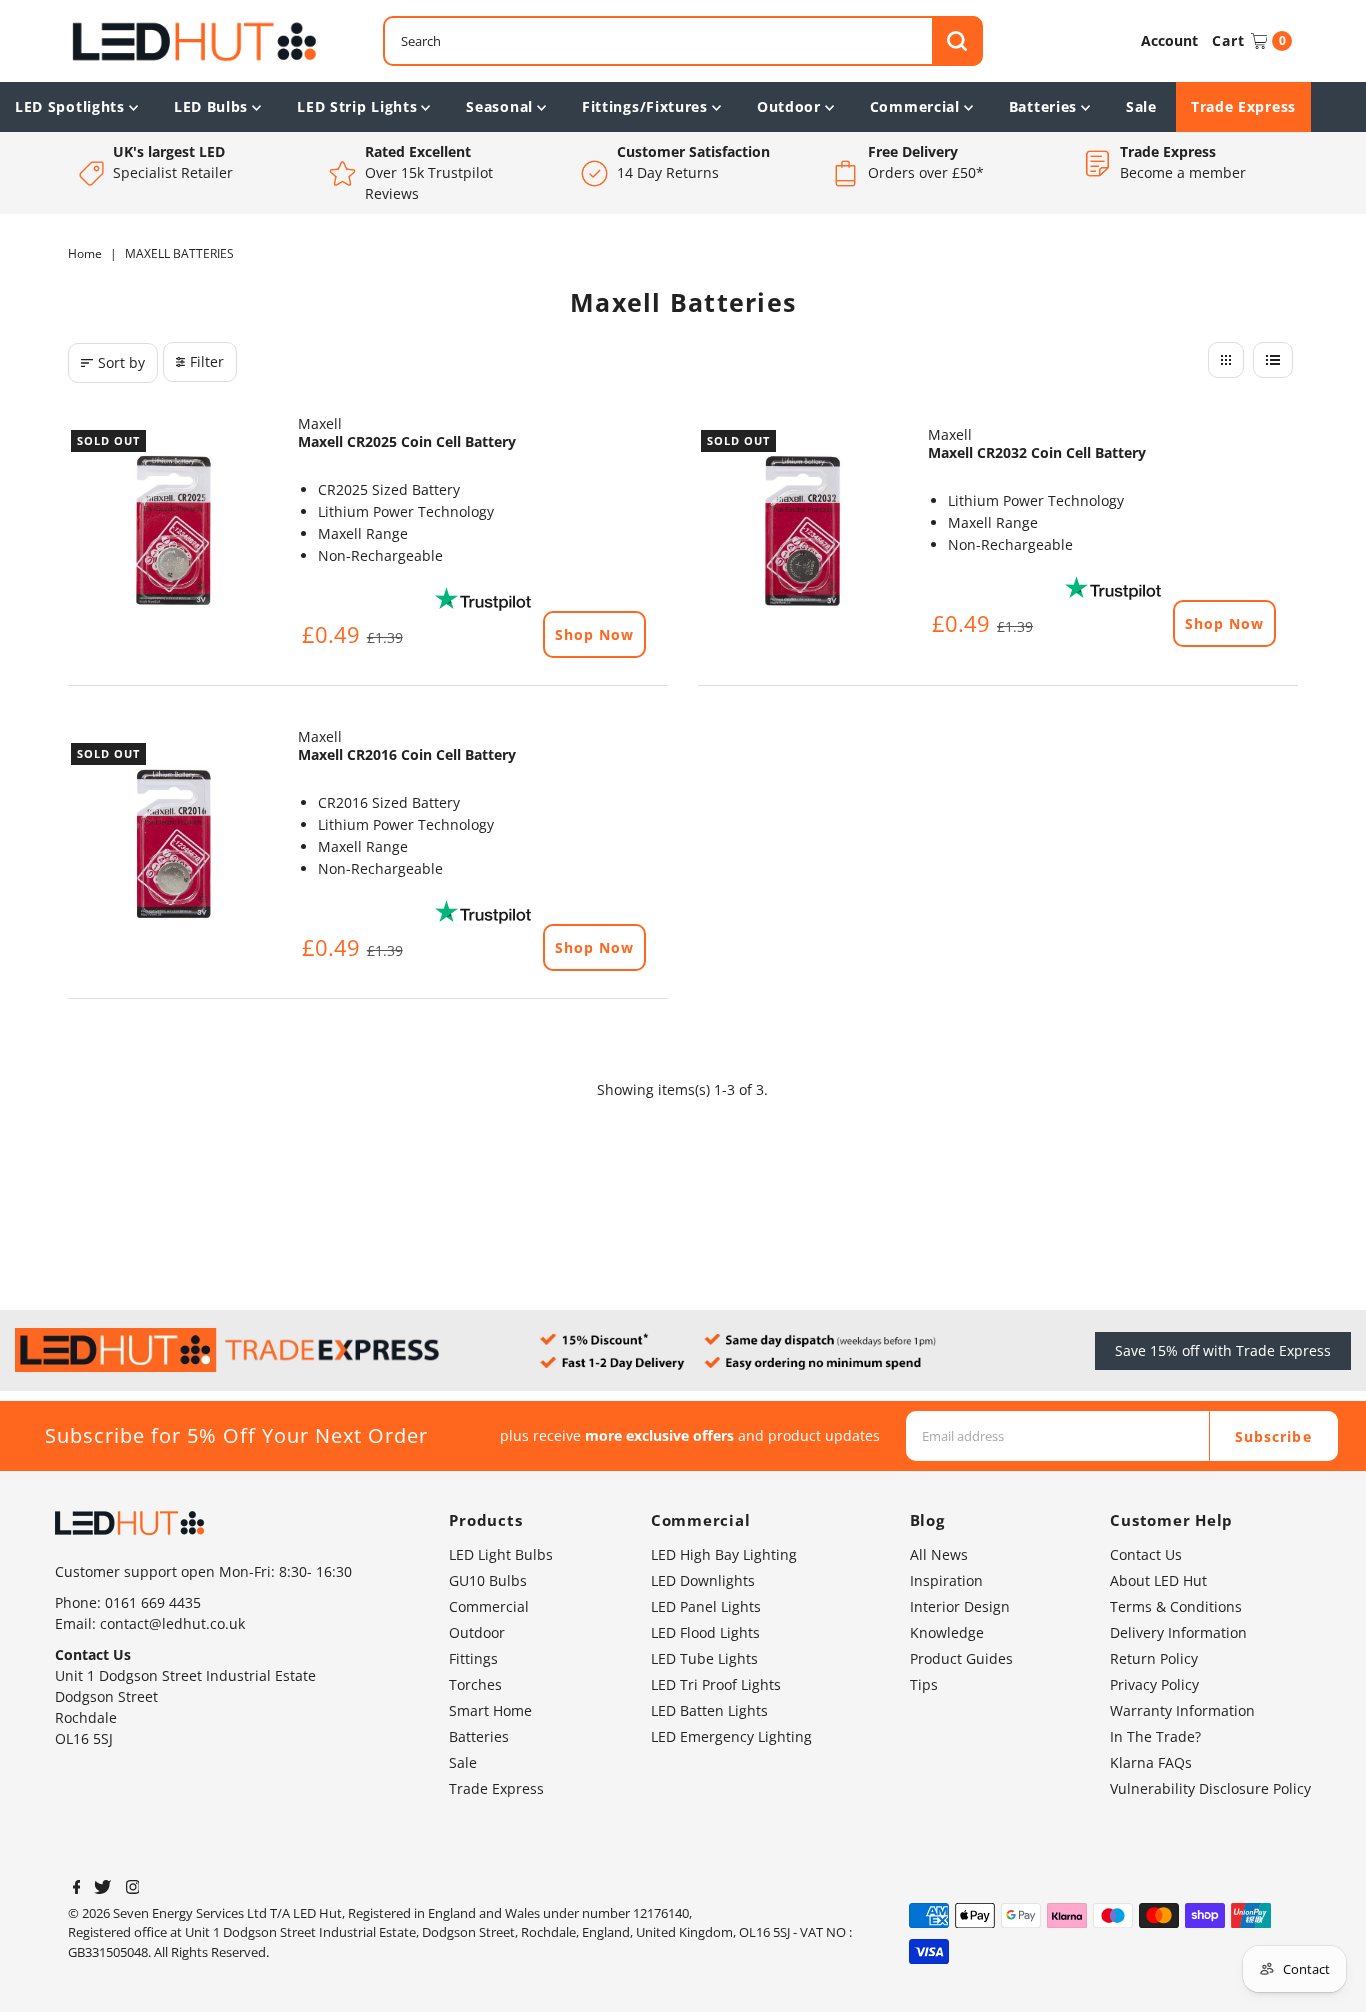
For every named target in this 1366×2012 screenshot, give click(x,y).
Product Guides (961, 1658)
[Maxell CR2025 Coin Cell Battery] (173, 532)
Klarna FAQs (1151, 1762)
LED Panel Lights (706, 1606)
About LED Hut (1158, 1580)
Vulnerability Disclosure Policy (1210, 1788)
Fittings (473, 1658)
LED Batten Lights (709, 1710)
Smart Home (490, 1710)
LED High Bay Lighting (724, 1554)
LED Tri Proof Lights (716, 1684)
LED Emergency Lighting (731, 1736)
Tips (924, 1684)
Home (85, 253)
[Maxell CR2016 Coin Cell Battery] (173, 845)
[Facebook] (77, 1889)
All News (939, 1554)
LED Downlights (703, 1580)
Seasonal (499, 106)
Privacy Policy (1154, 1684)
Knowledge (947, 1632)
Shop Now (594, 634)
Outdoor (789, 106)
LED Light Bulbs (501, 1554)
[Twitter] (102, 1889)
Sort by (121, 362)
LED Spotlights (70, 106)
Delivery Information (1178, 1632)
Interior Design (960, 1606)
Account (1169, 40)
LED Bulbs (211, 106)
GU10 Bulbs (488, 1580)
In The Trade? (1155, 1736)
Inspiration (946, 1580)
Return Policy (1154, 1658)
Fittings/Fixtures (645, 106)
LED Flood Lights (705, 1632)
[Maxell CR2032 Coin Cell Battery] (803, 532)
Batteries (1043, 106)
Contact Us (1146, 1554)
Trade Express (1243, 106)
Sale (1141, 106)
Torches (475, 1684)
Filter (207, 361)
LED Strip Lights (357, 106)
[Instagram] (133, 1889)
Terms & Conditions (1176, 1606)
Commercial (915, 106)
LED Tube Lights (704, 1658)
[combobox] (682, 41)
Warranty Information (1182, 1710)
